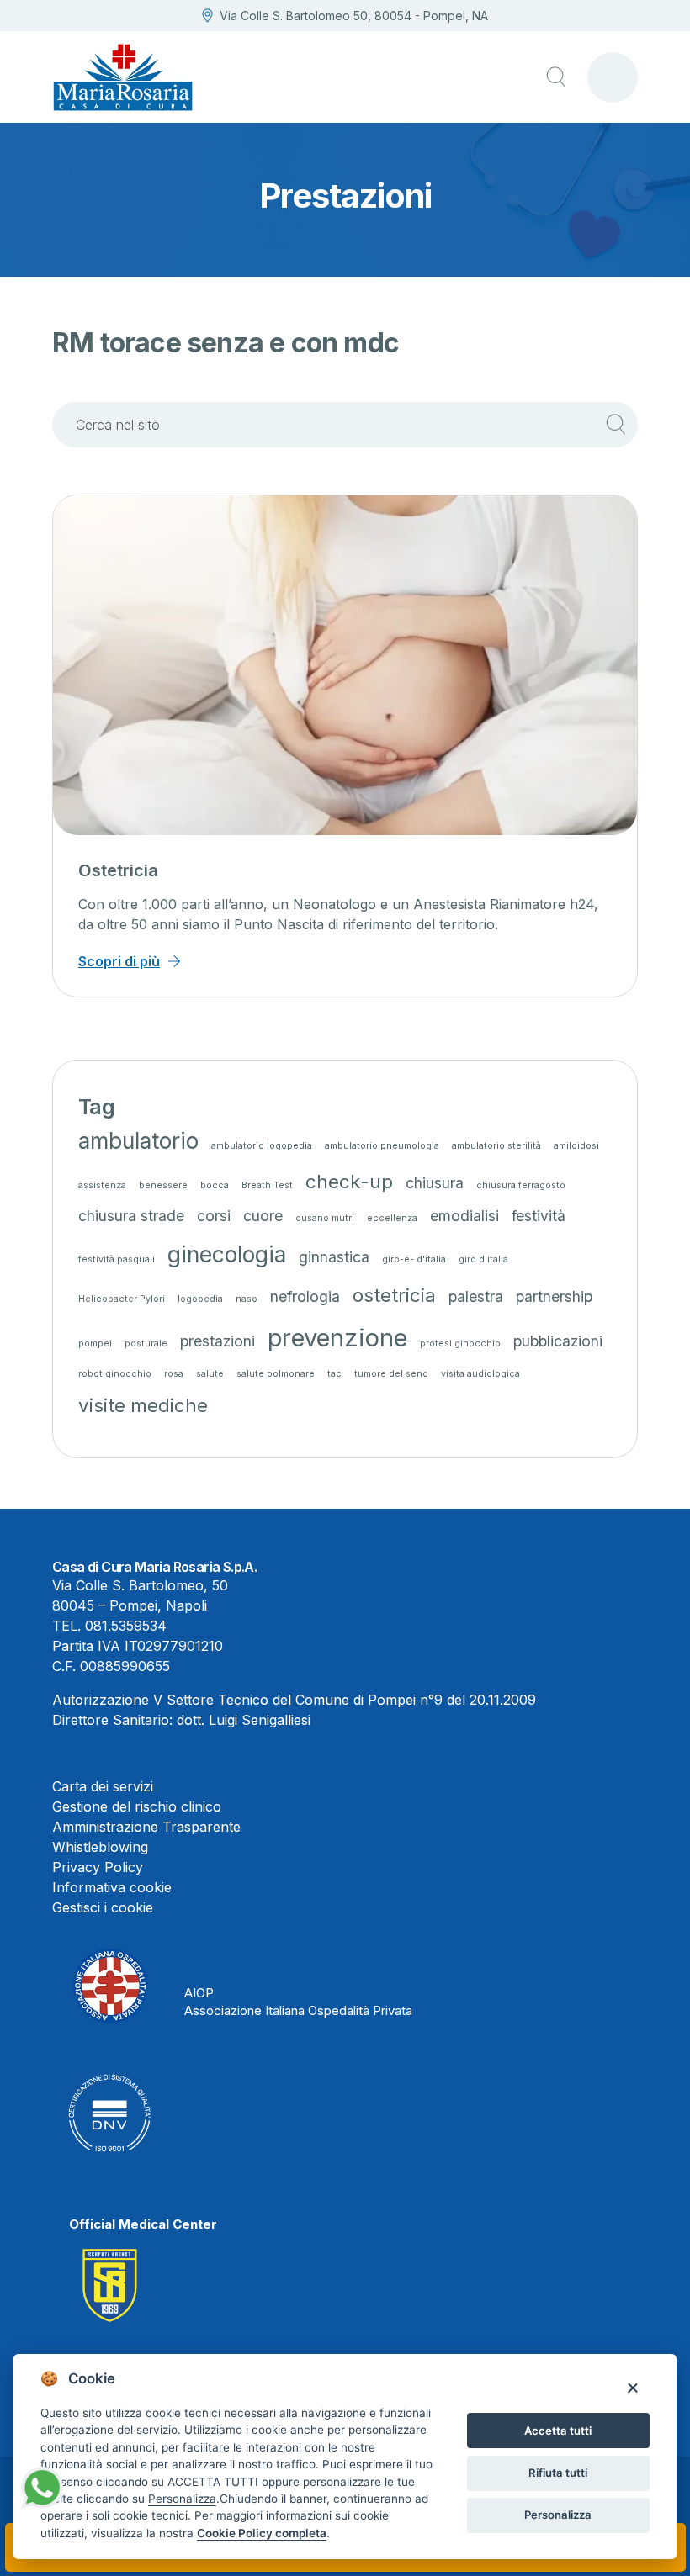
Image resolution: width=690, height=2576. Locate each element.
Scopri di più (119, 961)
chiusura (435, 1183)
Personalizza (558, 2515)
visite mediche (143, 1405)
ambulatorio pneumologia (382, 1146)
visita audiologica (480, 1374)
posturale (146, 1344)
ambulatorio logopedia (262, 1146)
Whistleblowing (100, 1847)
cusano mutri (325, 1218)
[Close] (632, 2387)
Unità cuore (125, 870)
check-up (349, 1181)
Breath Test (267, 1185)
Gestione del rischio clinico (137, 1806)
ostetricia (394, 1295)
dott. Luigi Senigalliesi (244, 1720)
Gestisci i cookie (103, 1907)
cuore (263, 1216)
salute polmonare (276, 1374)
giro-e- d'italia (414, 1259)
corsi (214, 1216)
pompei (95, 1344)
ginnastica (334, 1257)
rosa (174, 1374)
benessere (163, 1185)
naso (247, 1299)
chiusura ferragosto (521, 1185)
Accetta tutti (558, 2431)
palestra (476, 1296)
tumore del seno (391, 1374)
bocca (215, 1185)
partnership (554, 1296)
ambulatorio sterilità (496, 1146)
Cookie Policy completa (262, 2533)
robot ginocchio (115, 1374)
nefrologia (305, 1296)
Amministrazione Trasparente (146, 1827)
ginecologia (227, 1254)
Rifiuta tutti (558, 2473)
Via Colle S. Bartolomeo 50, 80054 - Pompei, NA (354, 16)
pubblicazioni (558, 1341)
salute (210, 1374)
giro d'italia (483, 1259)
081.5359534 (126, 1626)
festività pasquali (117, 1259)
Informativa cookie (112, 1887)
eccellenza (392, 1218)
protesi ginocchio (460, 1344)
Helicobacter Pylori (122, 1299)
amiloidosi (576, 1146)
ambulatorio (138, 1141)
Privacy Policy (98, 1867)
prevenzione (337, 1338)
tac (334, 1374)
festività (539, 1216)
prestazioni (218, 1341)
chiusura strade (131, 1216)
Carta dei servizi (103, 1786)
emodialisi (464, 1216)
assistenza (102, 1185)
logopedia (200, 1299)
